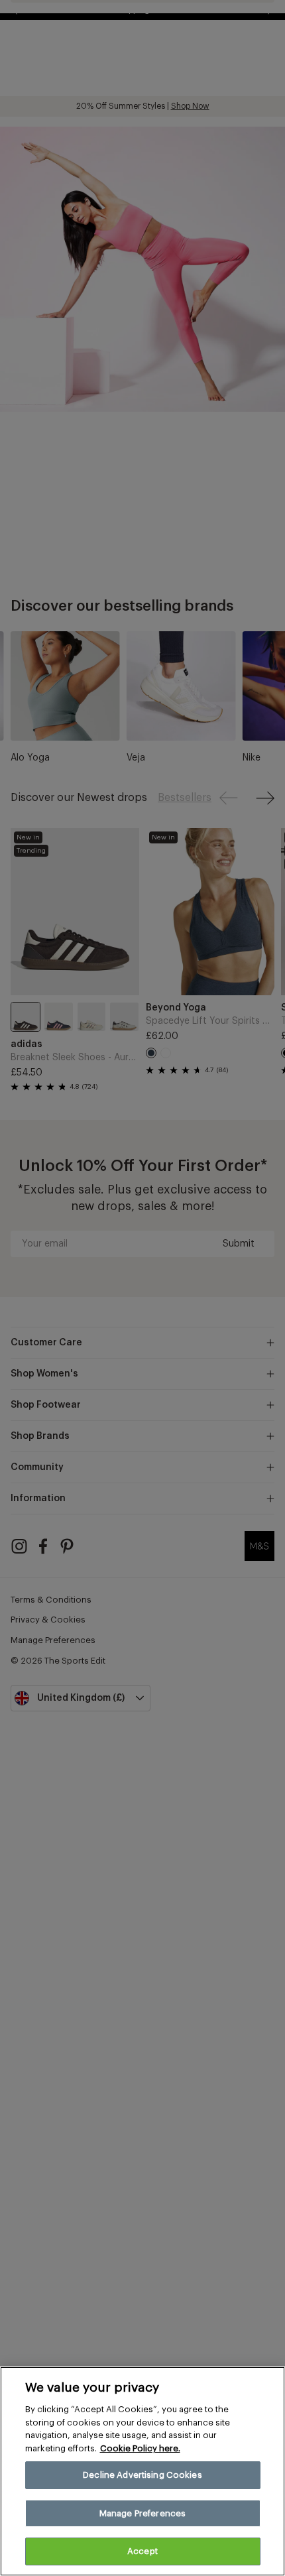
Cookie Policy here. (140, 2448)
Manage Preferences (142, 2513)
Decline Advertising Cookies (142, 2475)
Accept (142, 2551)
